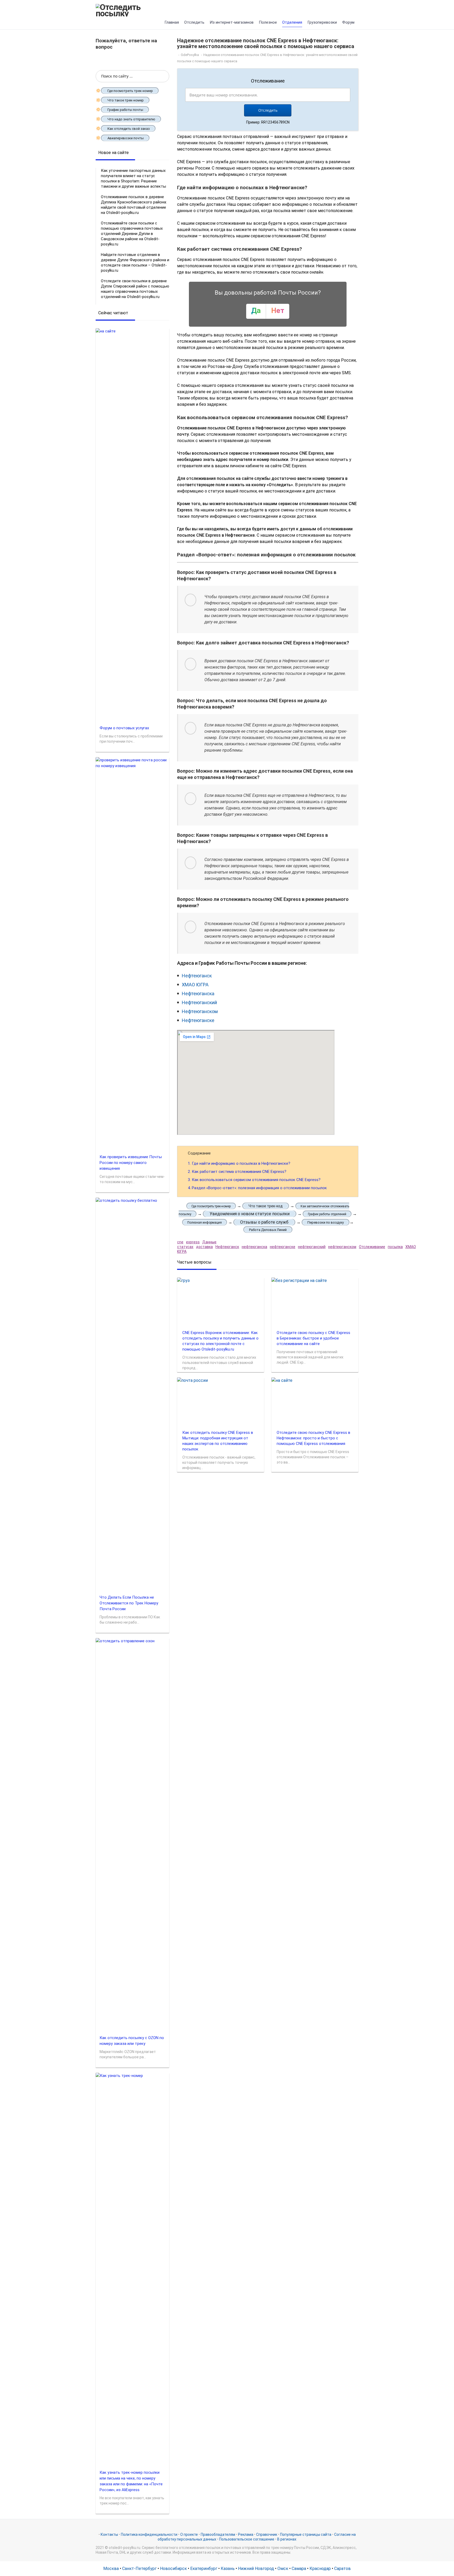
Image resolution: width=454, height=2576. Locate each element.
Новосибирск (173, 2569)
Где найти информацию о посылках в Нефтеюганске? (239, 1163)
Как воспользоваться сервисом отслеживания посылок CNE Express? (254, 1180)
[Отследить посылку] (132, 10)
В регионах (287, 2539)
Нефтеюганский (199, 1002)
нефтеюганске (283, 1247)
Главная (172, 22)
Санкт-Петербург (139, 2569)
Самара (299, 2569)
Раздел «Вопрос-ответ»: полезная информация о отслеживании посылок (257, 1188)
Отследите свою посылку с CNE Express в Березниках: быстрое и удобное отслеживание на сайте (313, 1338)
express (193, 1242)
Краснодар (320, 2569)
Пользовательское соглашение (247, 2539)
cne (180, 1242)
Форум (348, 22)
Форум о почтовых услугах (124, 728)
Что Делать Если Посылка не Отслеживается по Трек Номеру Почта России (129, 1603)
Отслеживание (372, 1247)
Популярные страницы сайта (306, 2534)
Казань (228, 2569)
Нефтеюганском (200, 1011)
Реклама (246, 2534)
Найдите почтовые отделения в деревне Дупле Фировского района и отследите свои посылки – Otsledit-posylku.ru (135, 263)
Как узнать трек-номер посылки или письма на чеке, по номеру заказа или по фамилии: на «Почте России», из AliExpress (131, 2481)
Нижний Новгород (256, 2569)
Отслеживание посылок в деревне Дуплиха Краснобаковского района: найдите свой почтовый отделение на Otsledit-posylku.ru (134, 205)
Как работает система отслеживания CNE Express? (237, 1172)
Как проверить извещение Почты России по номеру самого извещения (131, 1163)
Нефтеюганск (197, 976)
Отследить (194, 22)
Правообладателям (218, 2534)
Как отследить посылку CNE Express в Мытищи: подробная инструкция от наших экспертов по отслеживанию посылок (218, 1441)
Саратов (342, 2569)
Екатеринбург (204, 2569)
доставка (204, 1247)
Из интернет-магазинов (232, 22)
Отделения (292, 22)
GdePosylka (190, 55)
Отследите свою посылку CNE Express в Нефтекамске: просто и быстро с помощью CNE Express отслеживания (313, 1438)
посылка (395, 1247)
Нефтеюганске (198, 1020)
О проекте (189, 2534)
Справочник (267, 2534)
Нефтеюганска (198, 994)
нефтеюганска (254, 1247)
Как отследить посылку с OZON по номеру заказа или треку (132, 2041)
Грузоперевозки (322, 22)
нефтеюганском (342, 1247)
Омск (283, 2569)
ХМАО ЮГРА (195, 985)
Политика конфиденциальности (149, 2534)
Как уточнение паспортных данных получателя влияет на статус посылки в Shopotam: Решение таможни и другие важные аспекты (133, 178)
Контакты (109, 2534)
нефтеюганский (312, 1247)
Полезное (268, 22)
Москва (111, 2569)
